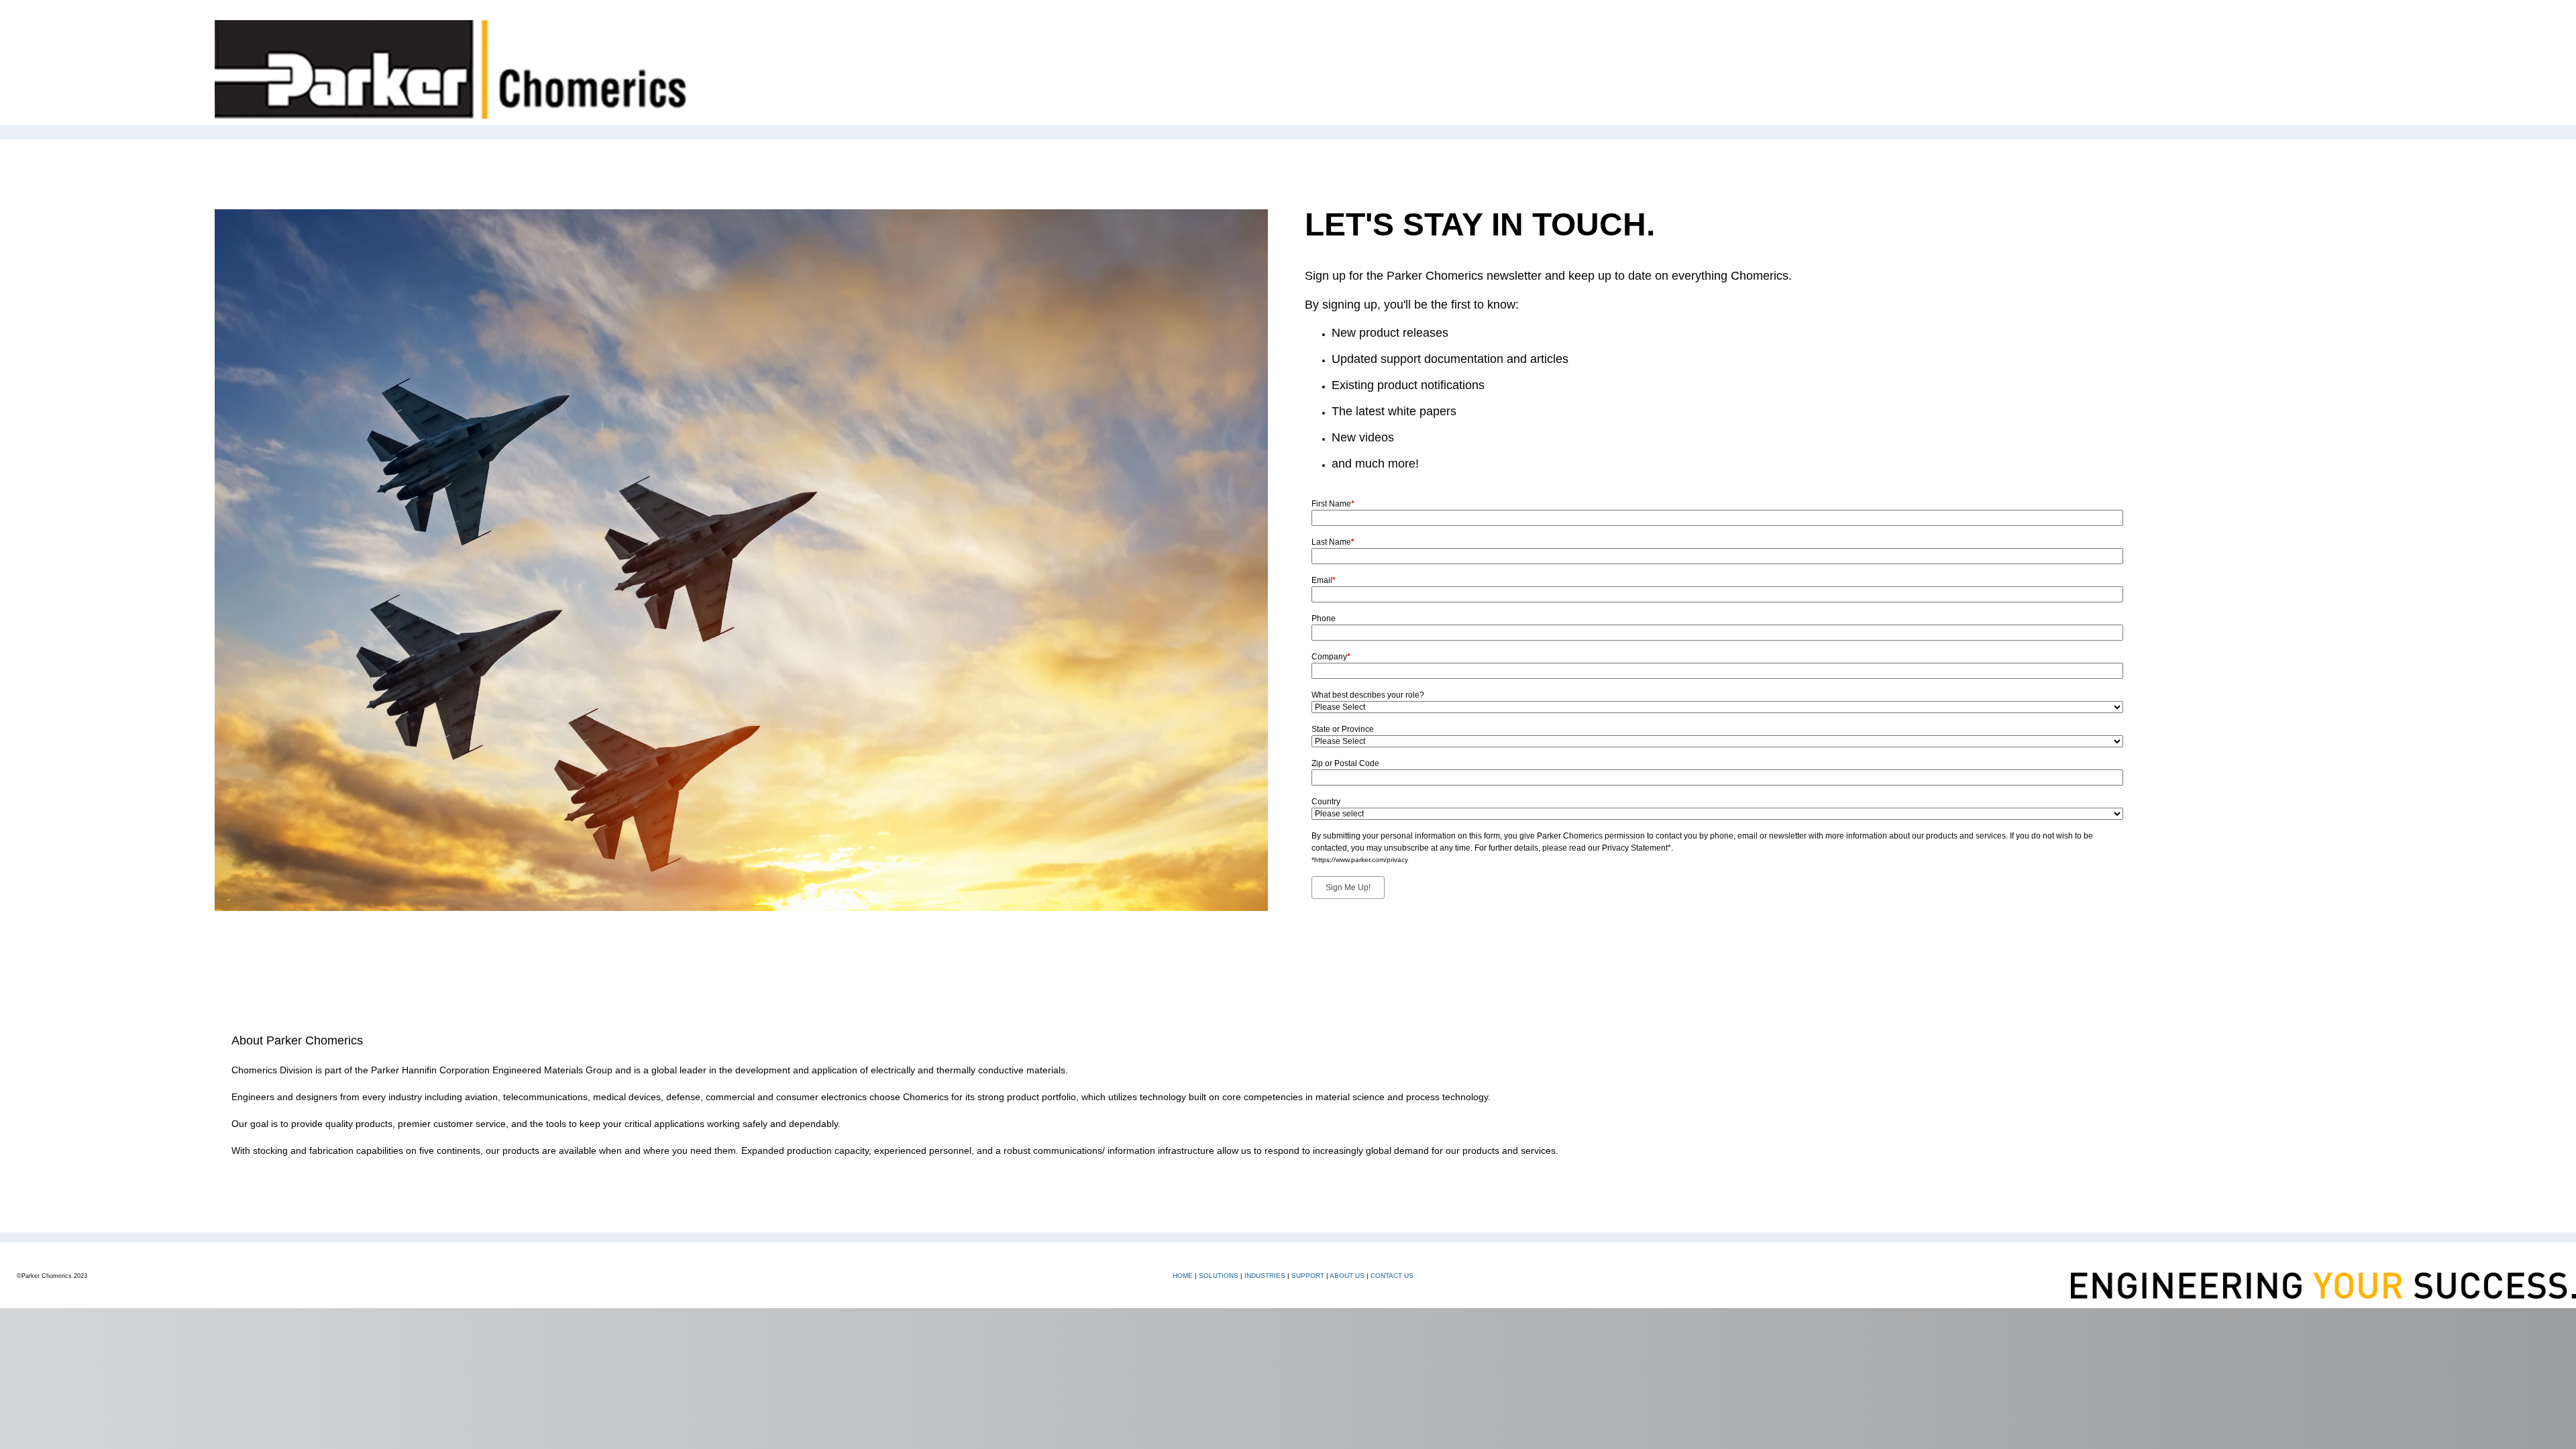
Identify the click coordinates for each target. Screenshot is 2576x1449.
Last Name (1333, 542)
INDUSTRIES (1265, 1276)
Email (1324, 580)
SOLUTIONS (1219, 1276)
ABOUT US (1347, 1276)
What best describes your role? (1368, 695)
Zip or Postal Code (1345, 763)
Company (1331, 657)
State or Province (1343, 729)
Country (1326, 802)
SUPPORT (1308, 1276)
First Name (1333, 504)
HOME (1183, 1276)
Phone (1324, 619)
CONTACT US (1392, 1276)
